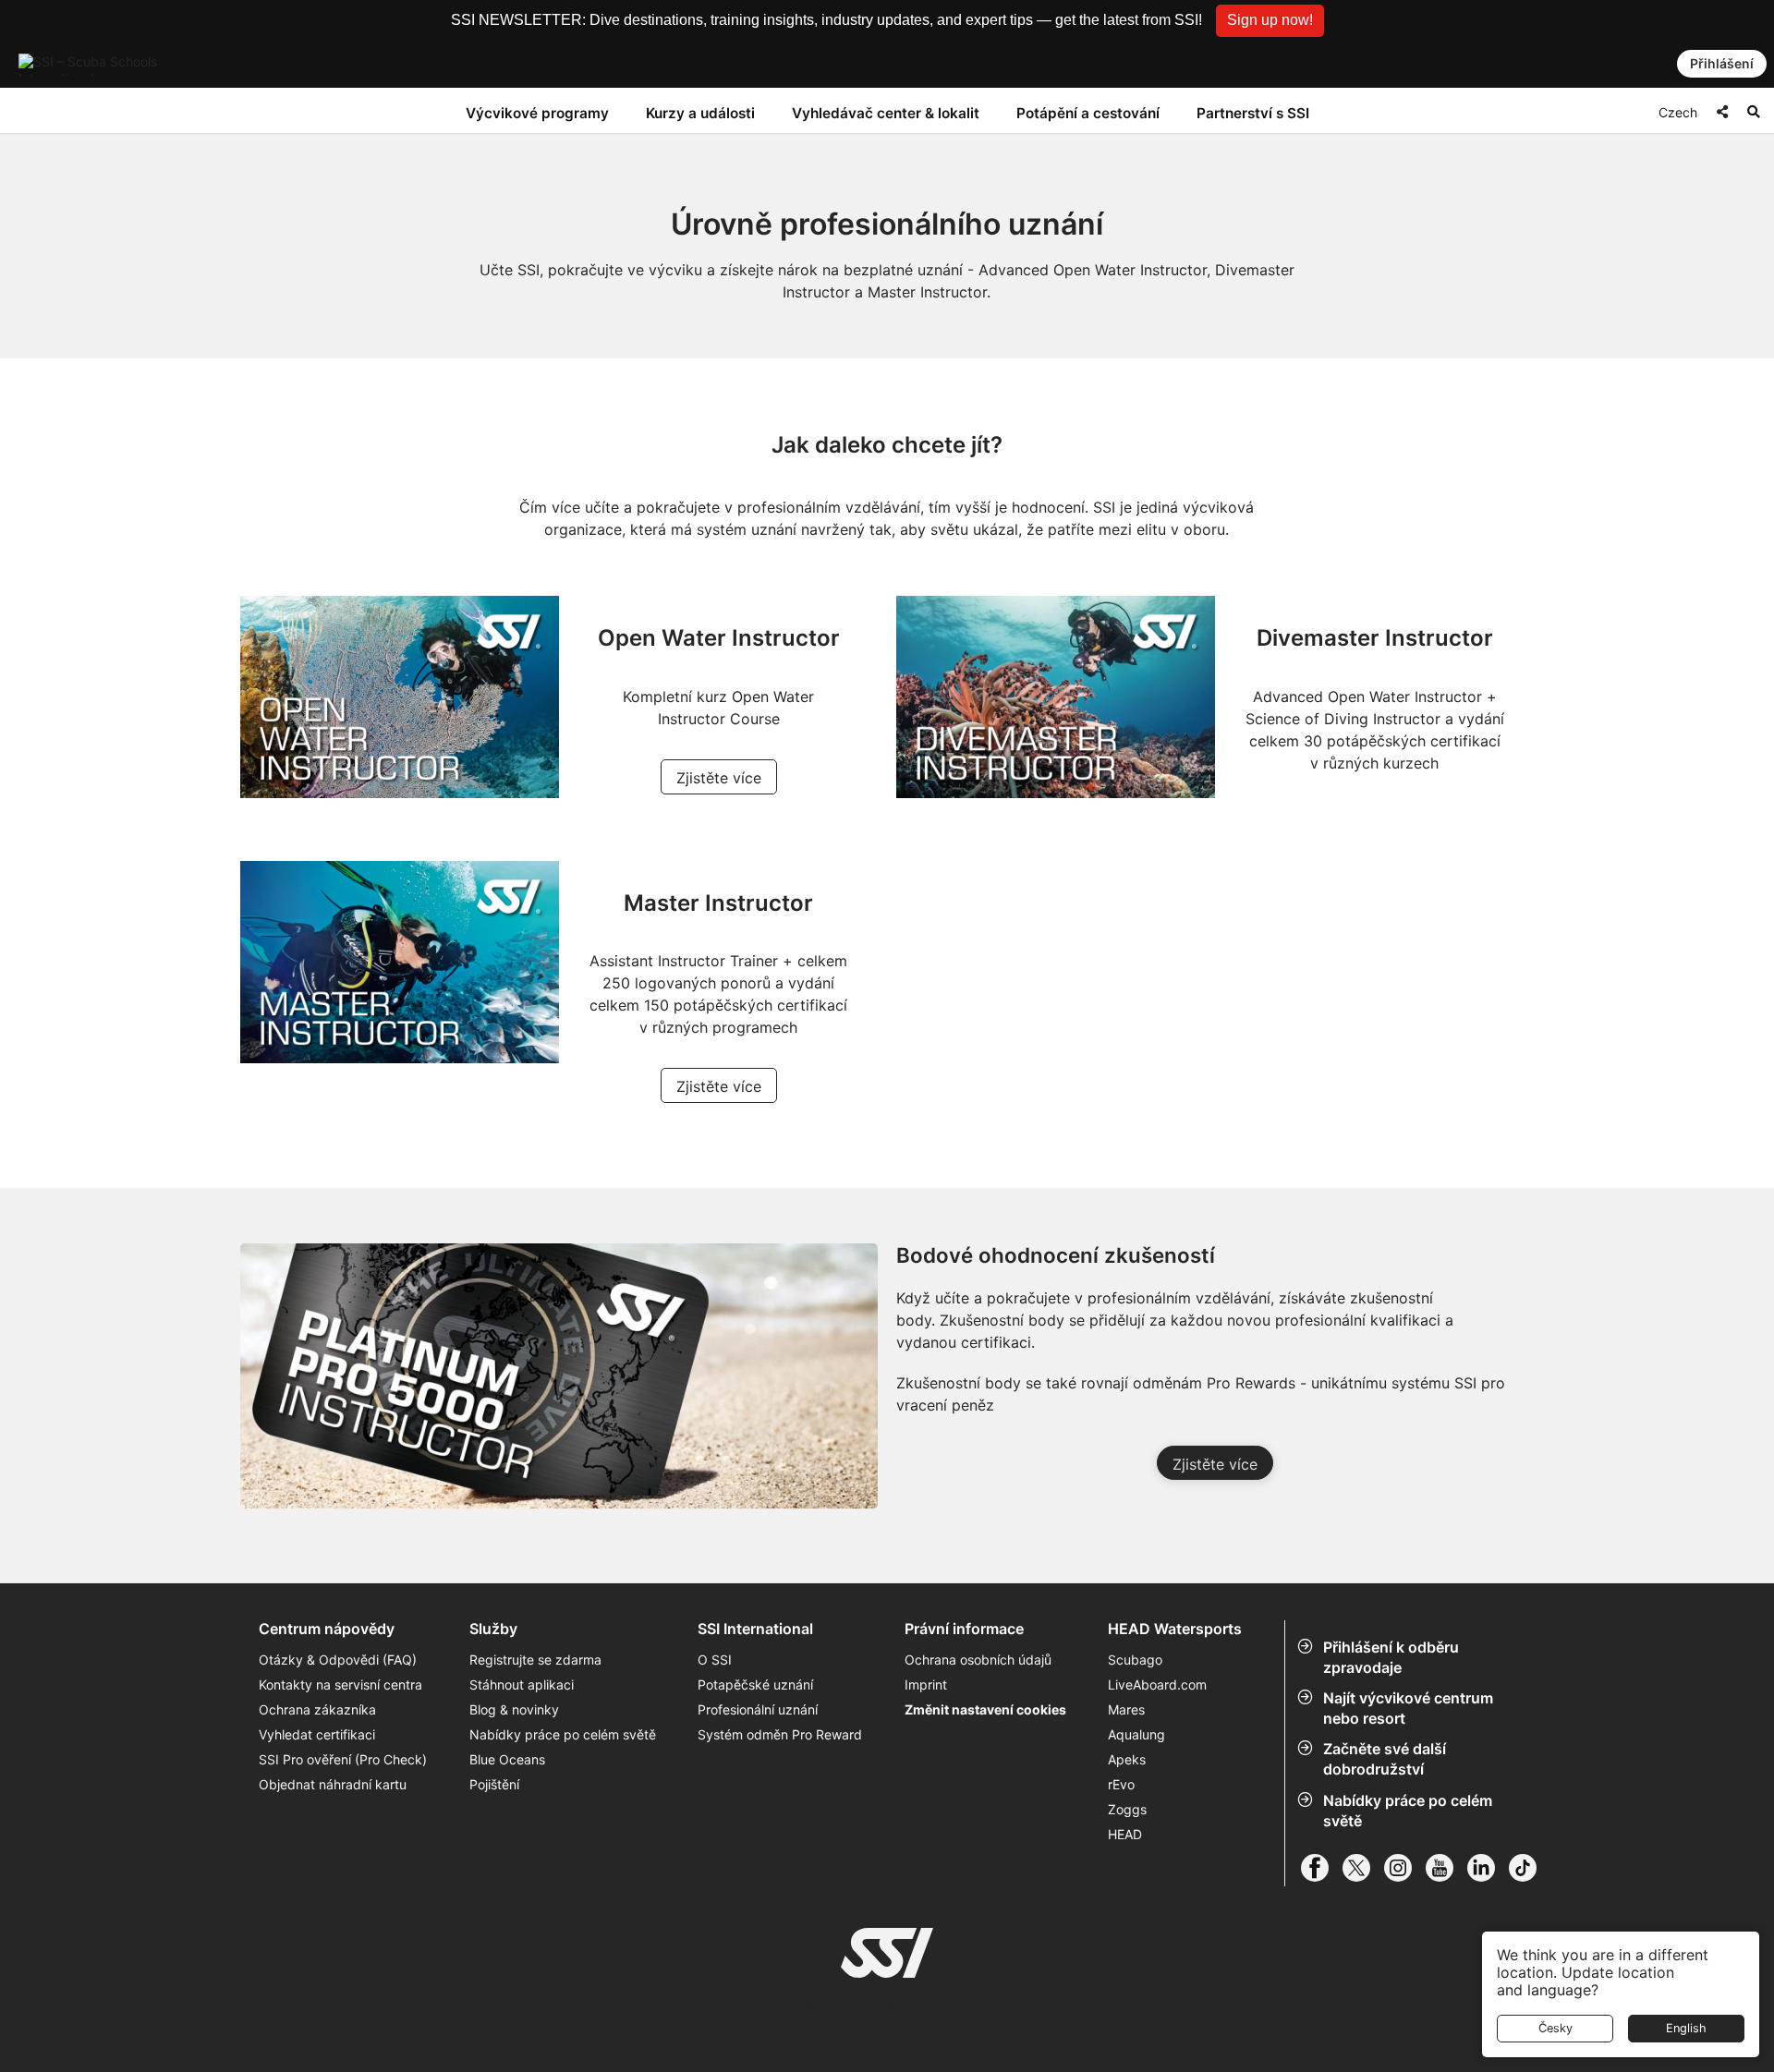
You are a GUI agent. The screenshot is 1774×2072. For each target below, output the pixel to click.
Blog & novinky (514, 1709)
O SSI (715, 1660)
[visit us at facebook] (1322, 1868)
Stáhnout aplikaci (522, 1684)
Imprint (926, 1684)
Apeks (1127, 1759)
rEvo (1121, 1784)
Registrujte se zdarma (535, 1660)
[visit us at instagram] (1405, 1868)
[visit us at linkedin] (1488, 1868)
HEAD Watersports (1175, 1629)
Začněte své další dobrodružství (1385, 1759)
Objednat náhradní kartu (334, 1784)
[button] (1270, 21)
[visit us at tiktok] (1530, 1868)
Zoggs (1127, 1809)
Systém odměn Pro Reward (780, 1734)
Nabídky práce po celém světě (1408, 1811)
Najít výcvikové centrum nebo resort (1408, 1708)
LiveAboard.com (1157, 1684)
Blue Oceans (507, 1759)
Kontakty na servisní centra (340, 1684)
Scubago (1135, 1660)
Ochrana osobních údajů (978, 1660)
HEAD (1125, 1834)
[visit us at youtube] (1446, 1868)
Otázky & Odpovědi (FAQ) (338, 1660)
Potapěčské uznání (755, 1684)
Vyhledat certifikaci (317, 1734)
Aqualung (1136, 1734)
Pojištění (494, 1784)
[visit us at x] (1363, 1868)
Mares (1126, 1709)
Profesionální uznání (758, 1709)
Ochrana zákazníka (317, 1709)
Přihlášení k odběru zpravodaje (1391, 1657)
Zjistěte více (719, 778)
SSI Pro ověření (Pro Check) (343, 1759)
